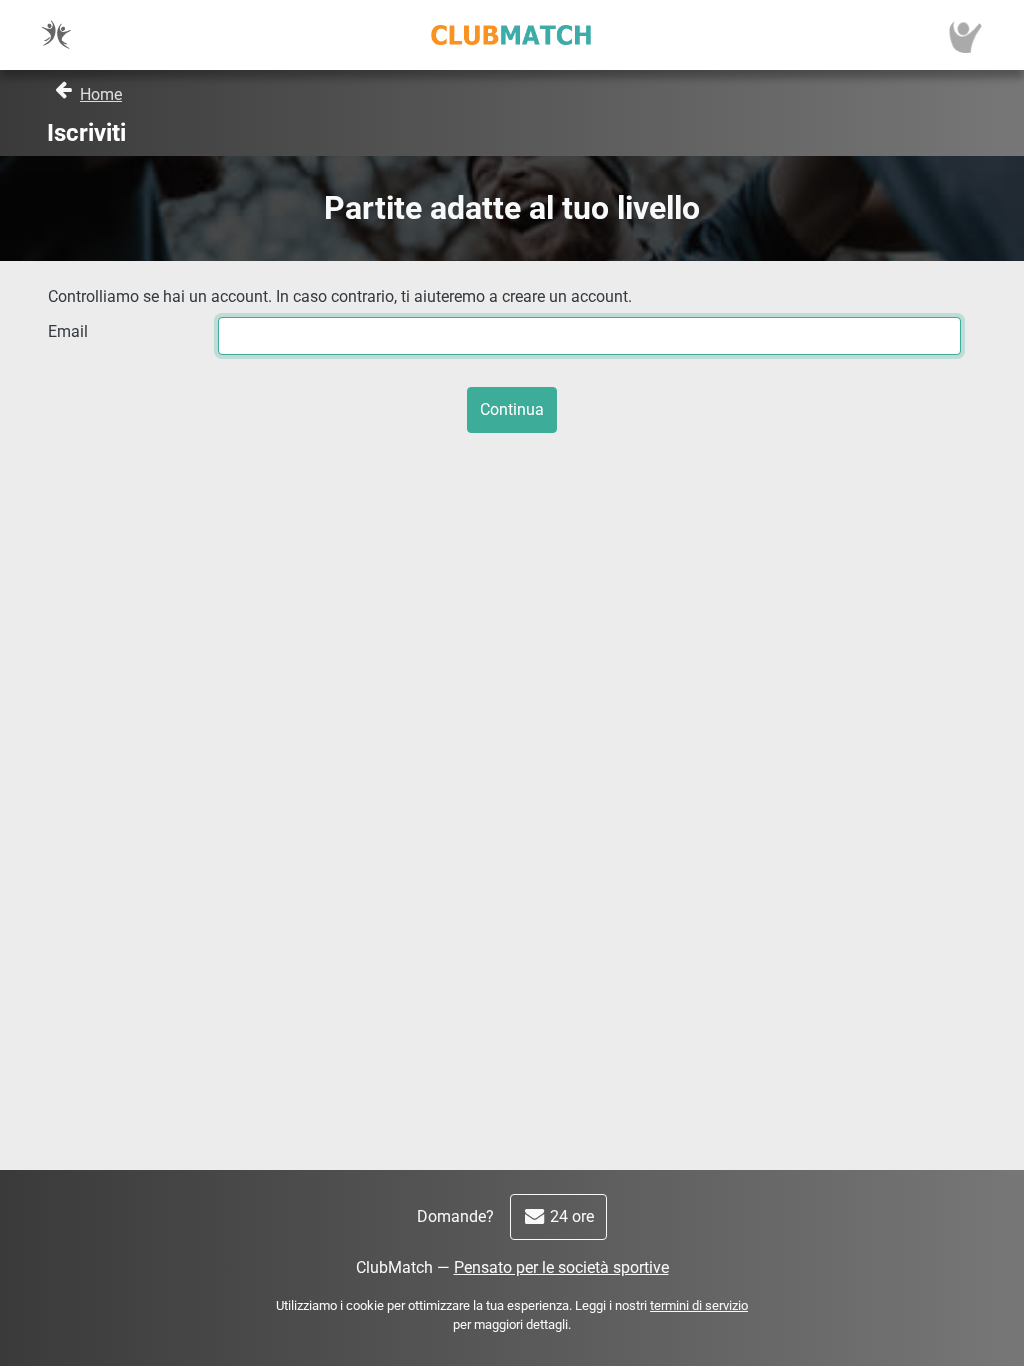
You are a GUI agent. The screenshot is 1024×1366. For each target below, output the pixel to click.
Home (101, 94)
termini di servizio (699, 1305)
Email (68, 331)
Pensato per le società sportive (561, 1267)
